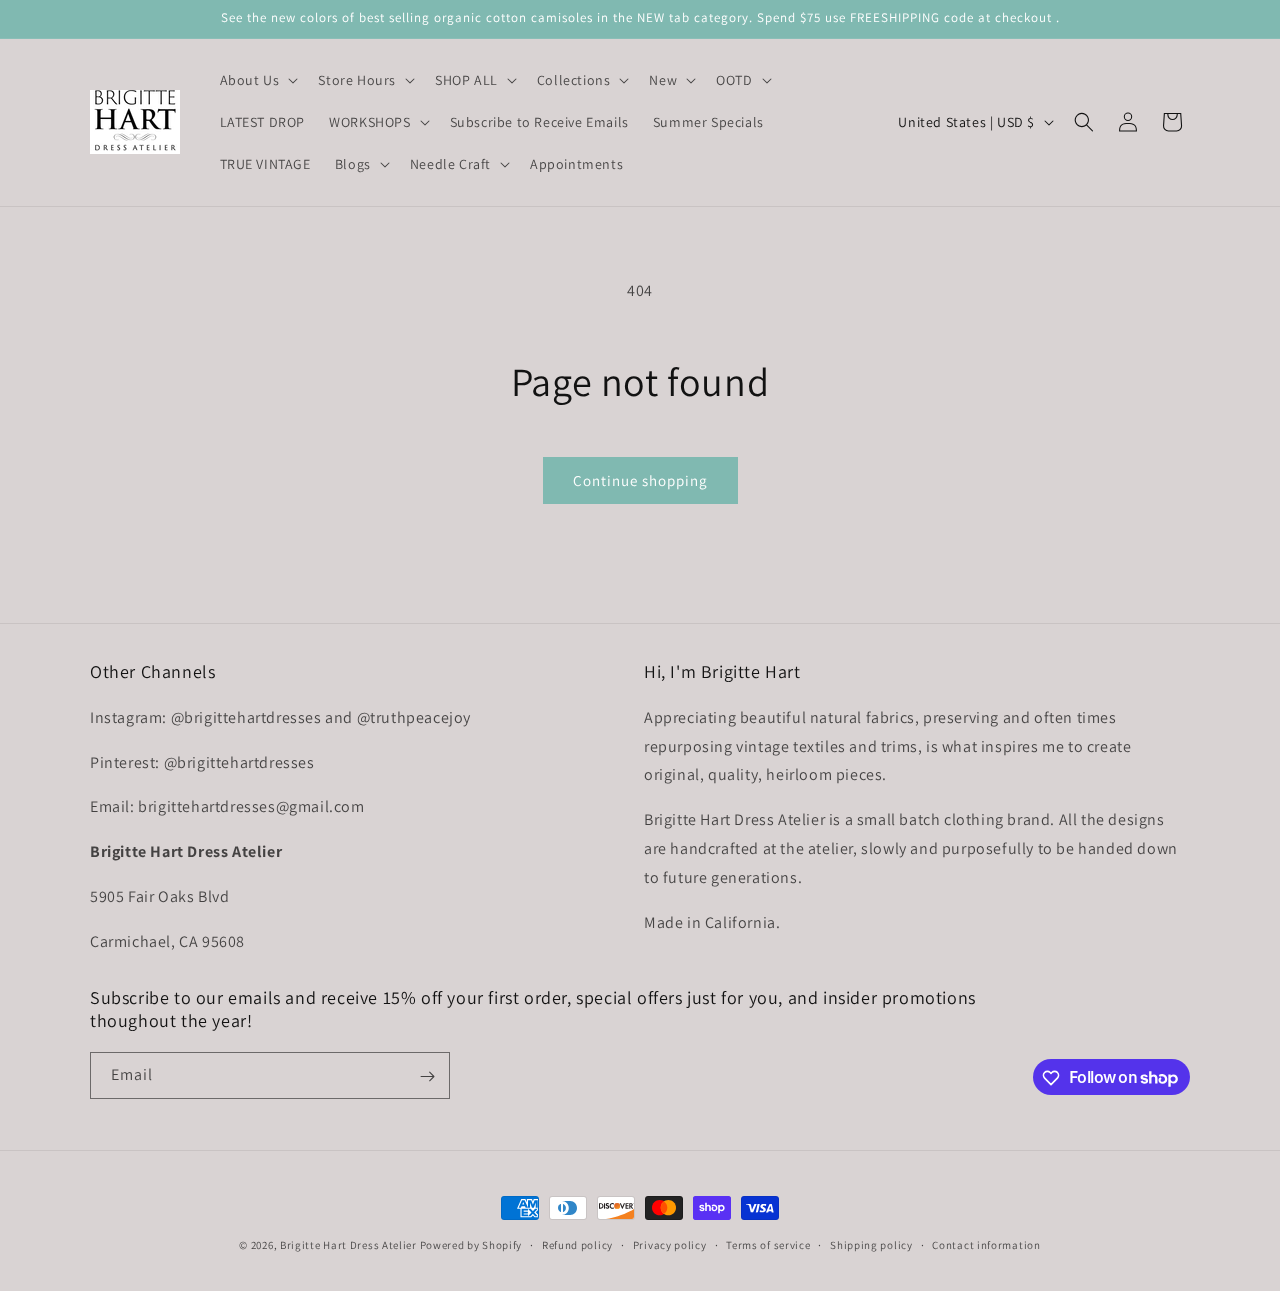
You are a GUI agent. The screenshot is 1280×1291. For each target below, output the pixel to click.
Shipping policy (871, 1244)
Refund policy (577, 1244)
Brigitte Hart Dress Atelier (348, 1245)
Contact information (986, 1244)
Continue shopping (640, 480)
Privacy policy (670, 1244)
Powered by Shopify (471, 1245)
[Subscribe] (427, 1076)
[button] (257, 80)
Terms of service (768, 1244)
